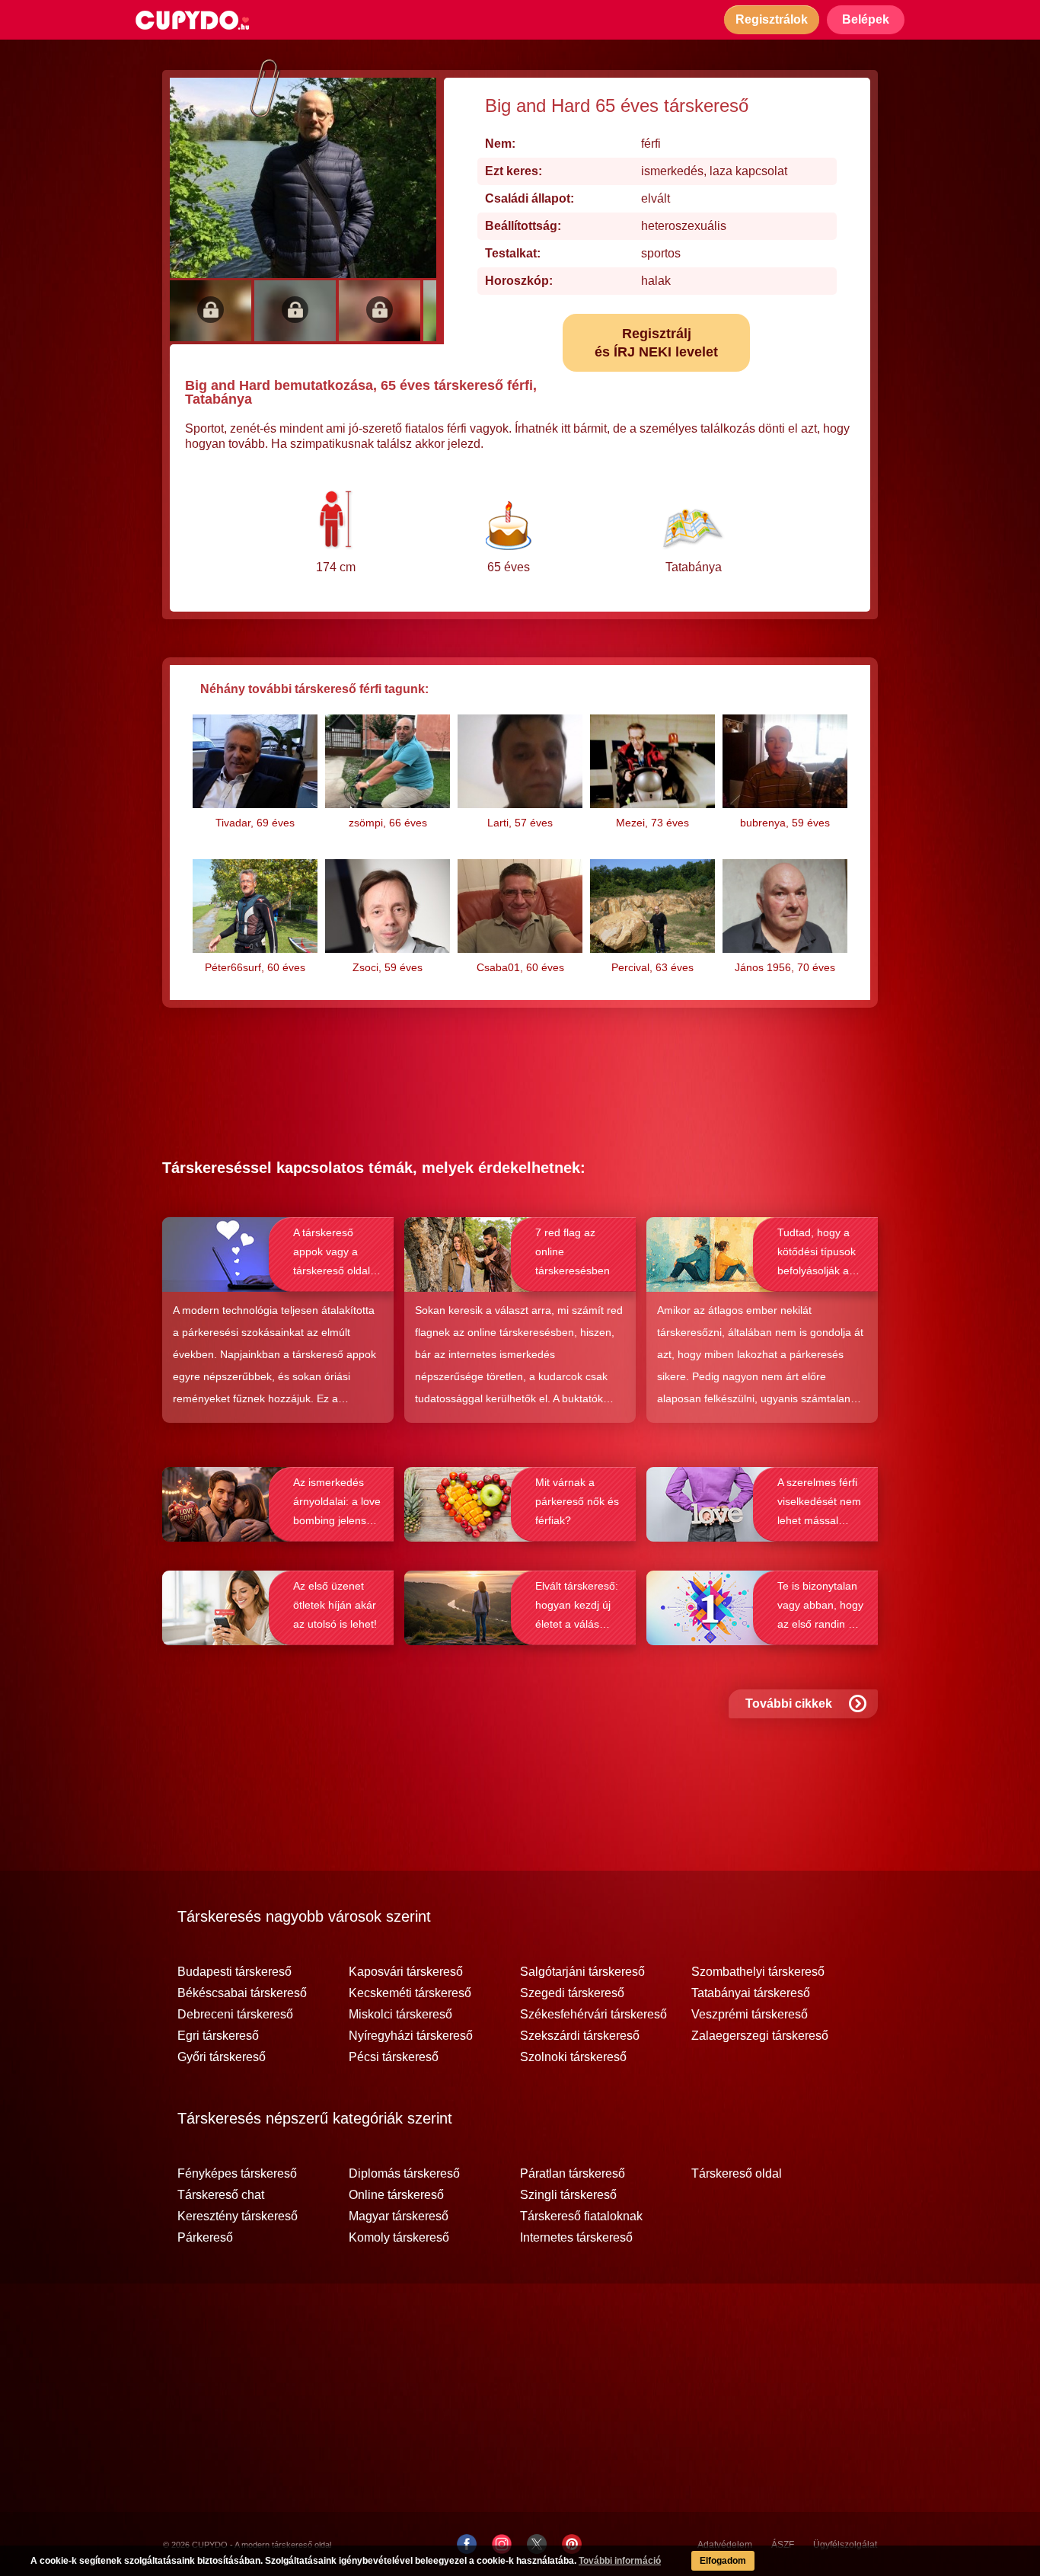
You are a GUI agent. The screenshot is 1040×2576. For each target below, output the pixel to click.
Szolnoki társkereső (573, 2057)
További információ (620, 2561)
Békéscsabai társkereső (242, 1993)
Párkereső (205, 2238)
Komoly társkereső (399, 2238)
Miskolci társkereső (400, 2015)
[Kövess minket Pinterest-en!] (572, 2544)
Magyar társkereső (399, 2216)
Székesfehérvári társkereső (593, 2015)
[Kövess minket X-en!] (537, 2544)
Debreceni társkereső (235, 2015)
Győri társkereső (222, 2057)
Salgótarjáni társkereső (582, 1972)
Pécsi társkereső (394, 2057)
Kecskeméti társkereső (410, 1993)
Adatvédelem (725, 2545)
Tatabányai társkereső (751, 1993)
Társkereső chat (221, 2195)
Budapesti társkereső (234, 1972)
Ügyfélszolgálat (845, 2545)
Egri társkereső (218, 2036)
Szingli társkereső (568, 2195)
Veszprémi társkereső (750, 2015)
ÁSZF (783, 2545)
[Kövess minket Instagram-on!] (502, 2544)
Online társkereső (396, 2195)
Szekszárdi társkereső (580, 2036)
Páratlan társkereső (573, 2174)
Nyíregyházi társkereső (411, 2036)
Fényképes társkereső (237, 2174)
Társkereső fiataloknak (581, 2216)
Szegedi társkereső (572, 1993)
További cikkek (789, 1703)
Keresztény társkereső (238, 2216)
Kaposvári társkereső (406, 1972)
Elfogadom (723, 2561)
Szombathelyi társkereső (758, 1972)
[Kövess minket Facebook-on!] (467, 2544)
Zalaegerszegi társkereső (760, 2036)
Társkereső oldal (737, 2174)
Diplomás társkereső (404, 2174)
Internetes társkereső (576, 2238)
